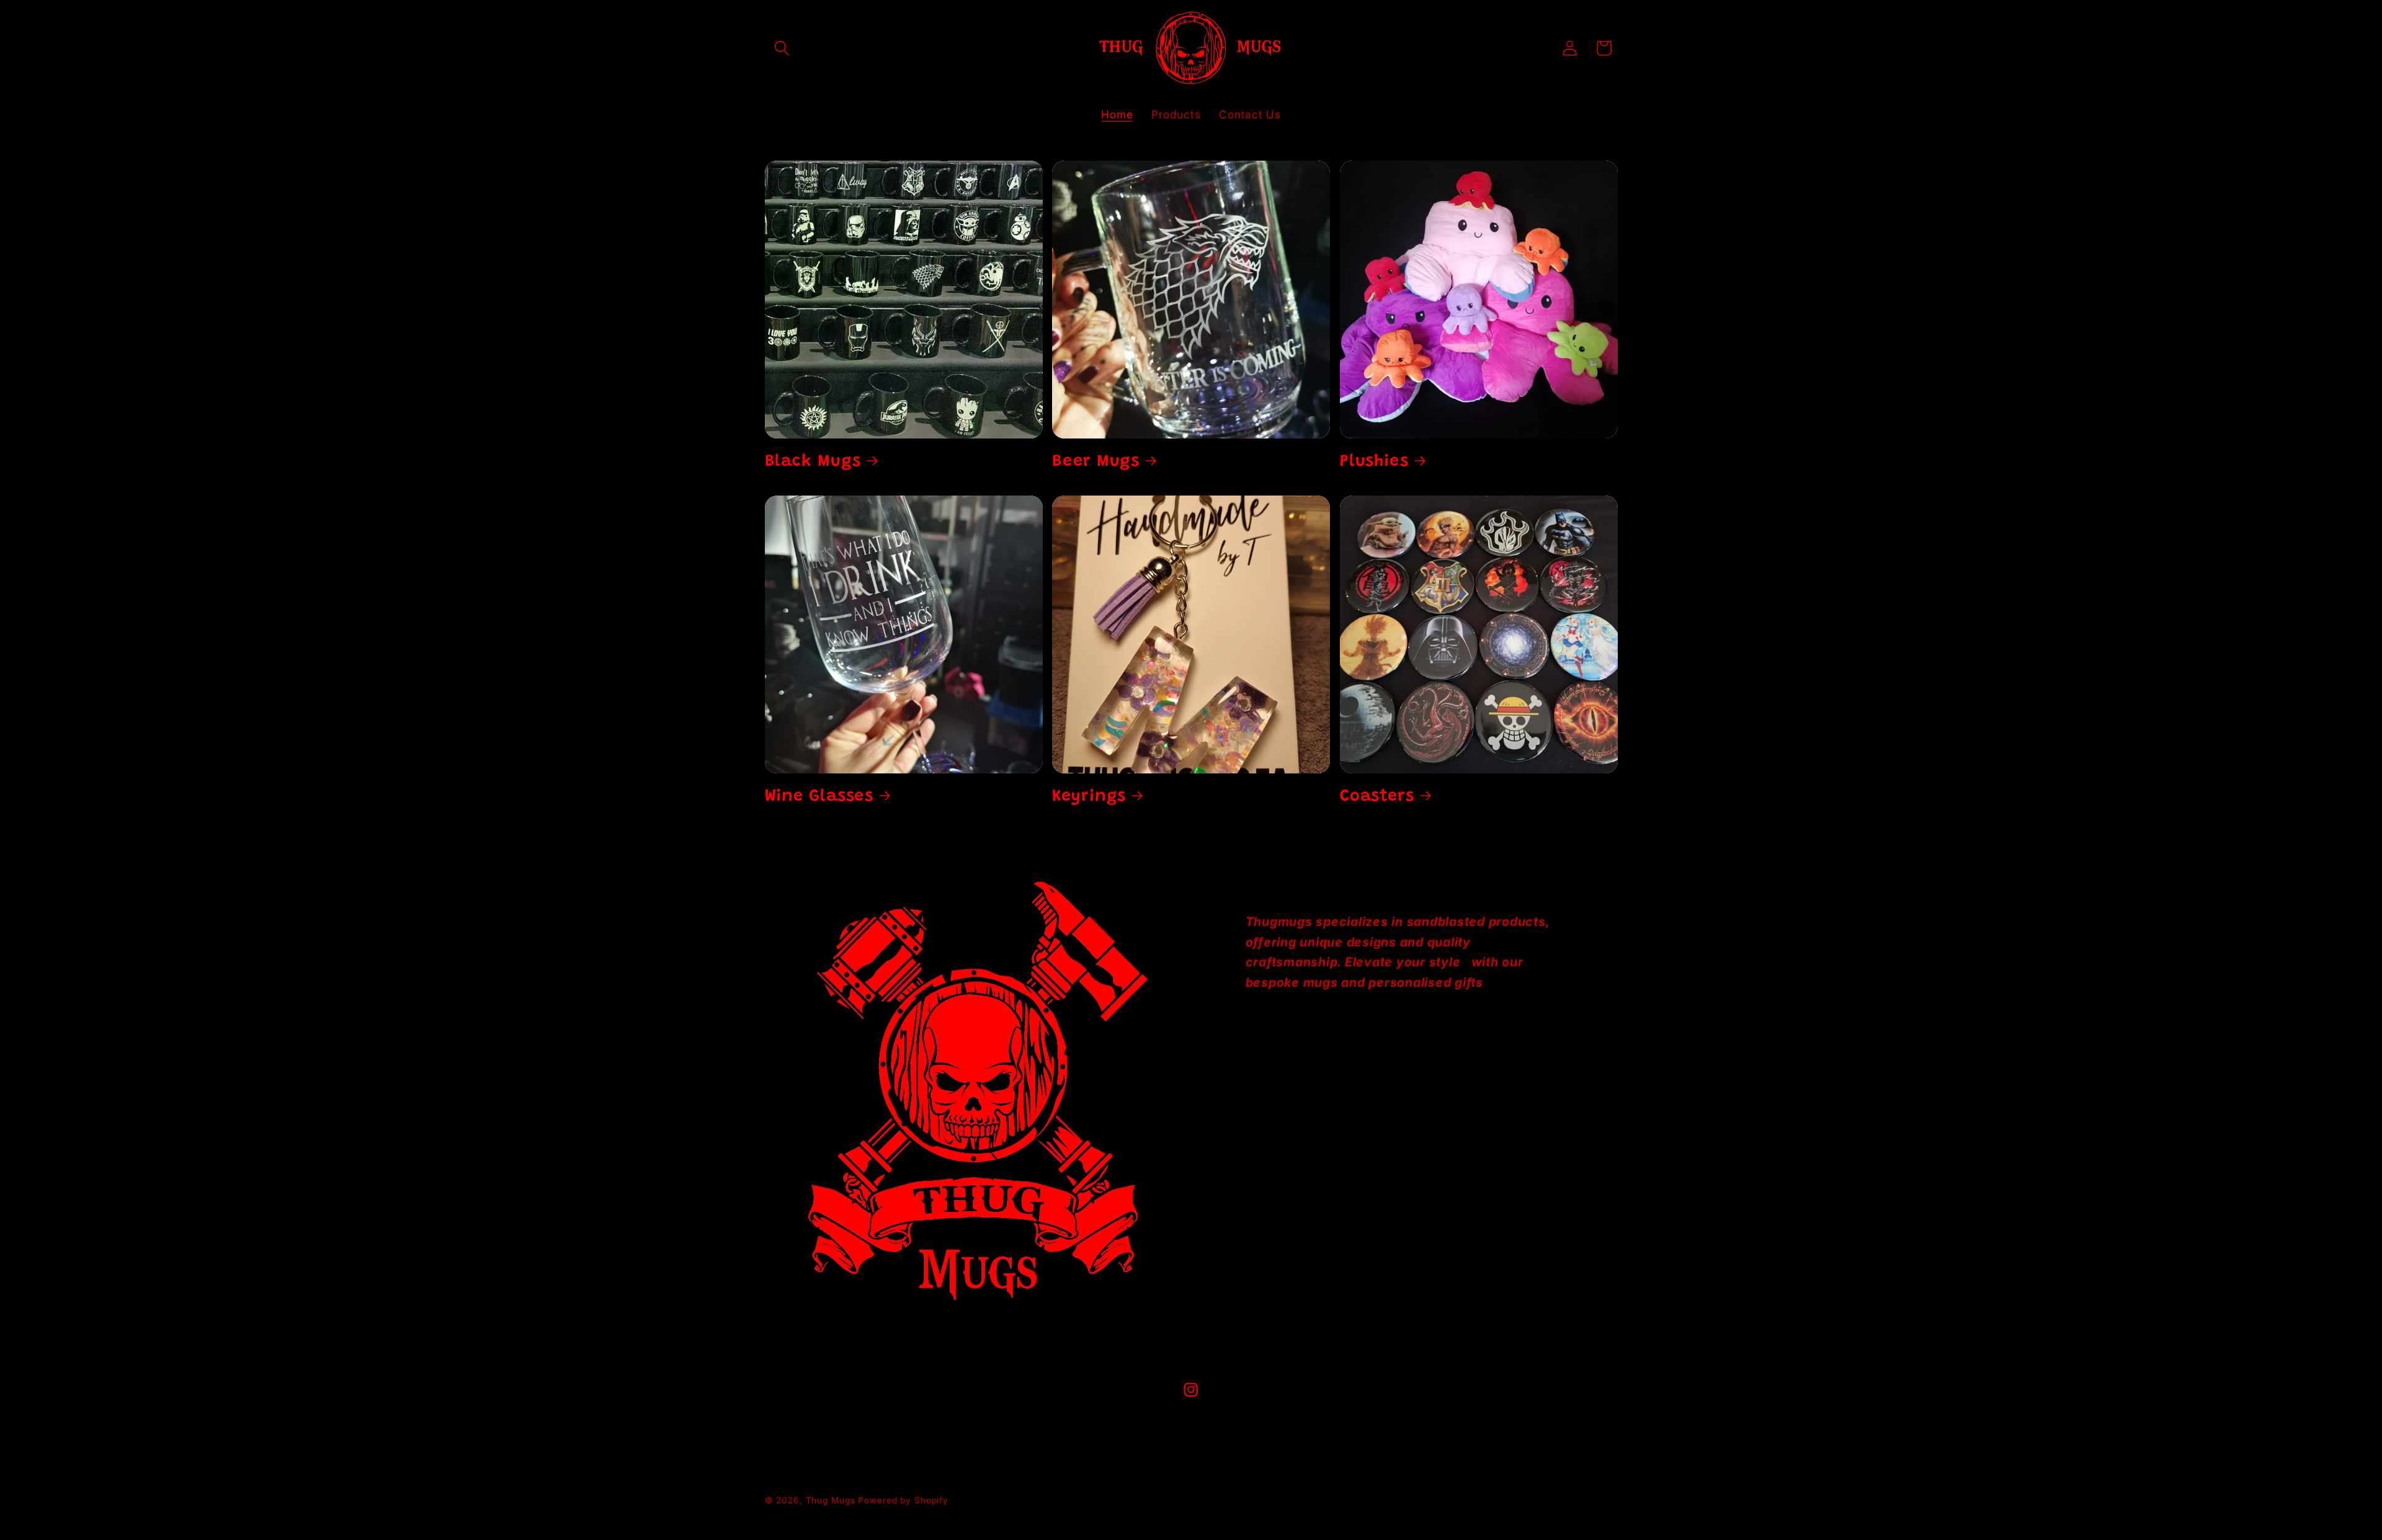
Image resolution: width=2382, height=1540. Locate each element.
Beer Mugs (1096, 462)
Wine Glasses (819, 797)
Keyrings (1089, 797)
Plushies (1374, 462)
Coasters (1377, 797)
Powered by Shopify (903, 1500)
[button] (782, 48)
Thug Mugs (831, 1500)
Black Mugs (813, 462)
